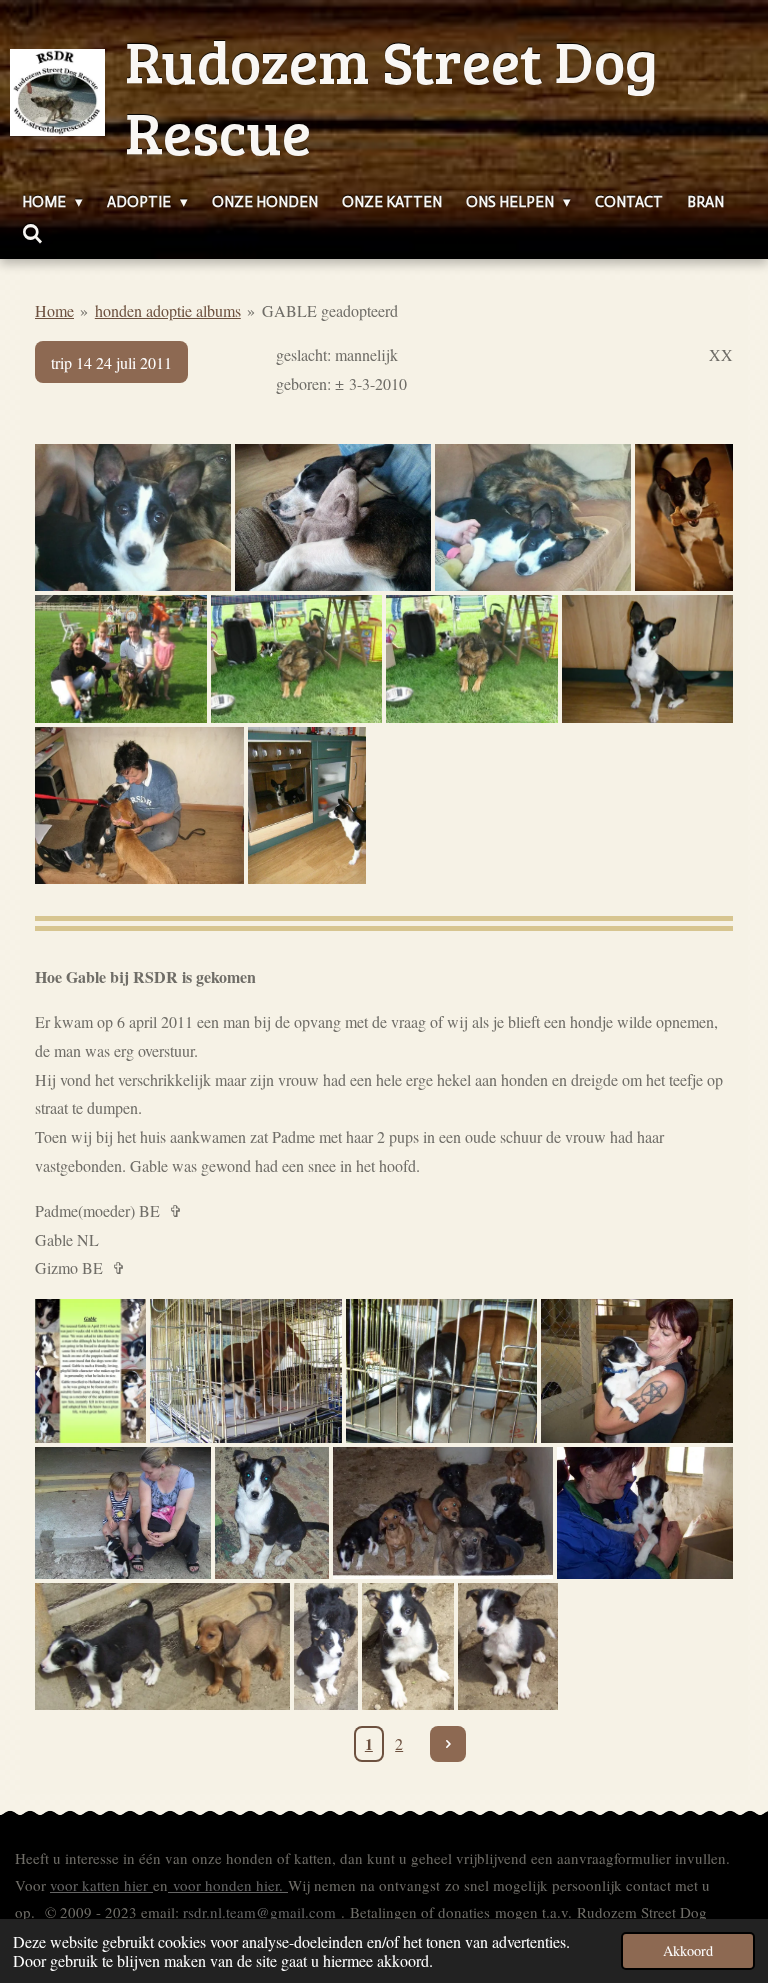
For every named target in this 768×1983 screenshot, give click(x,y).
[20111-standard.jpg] (307, 805)
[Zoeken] (32, 235)
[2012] (684, 517)
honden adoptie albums (168, 310)
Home (54, 310)
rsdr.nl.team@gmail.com (259, 1912)
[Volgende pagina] (448, 1744)
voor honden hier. (228, 1885)
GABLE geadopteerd (330, 310)
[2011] (648, 659)
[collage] (90, 1371)
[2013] (133, 517)
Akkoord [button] (688, 1950)
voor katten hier (101, 1885)
